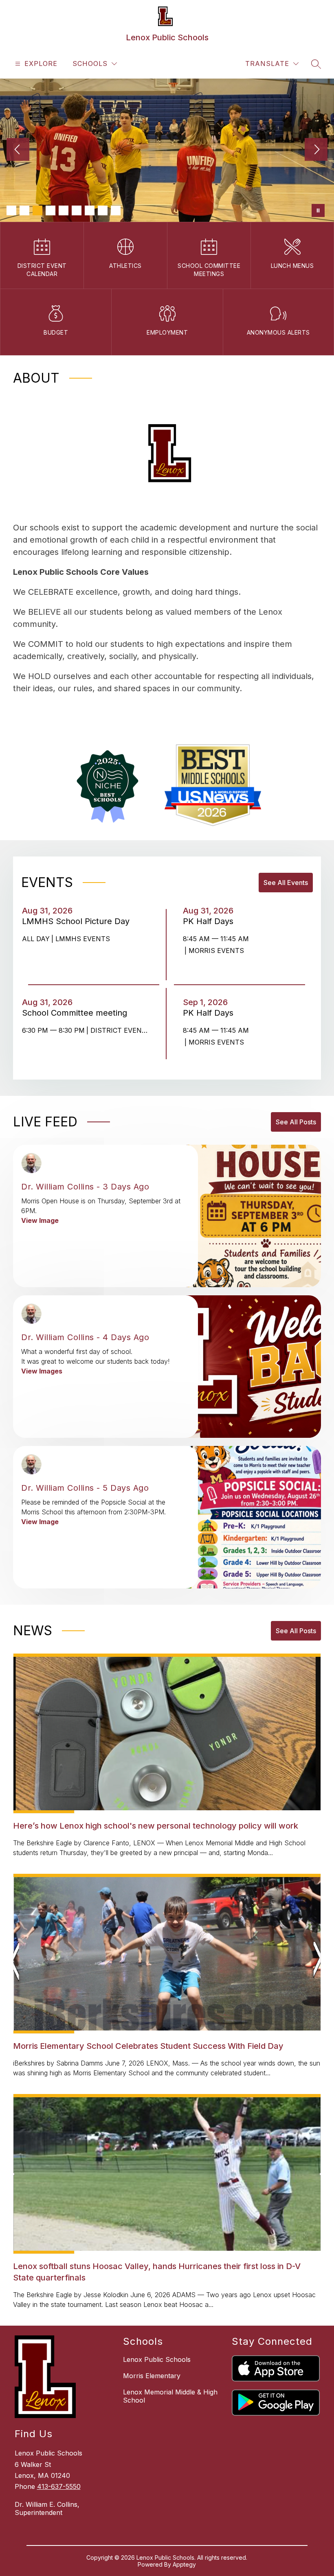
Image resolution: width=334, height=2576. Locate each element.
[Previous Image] (18, 150)
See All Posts (296, 1122)
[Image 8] (103, 210)
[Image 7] (90, 210)
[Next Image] (316, 150)
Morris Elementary (152, 2376)
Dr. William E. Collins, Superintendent (47, 2508)
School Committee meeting (77, 1013)
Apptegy (184, 2564)
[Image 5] (64, 210)
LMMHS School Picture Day (78, 921)
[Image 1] (11, 210)
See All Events (286, 883)
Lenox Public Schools (157, 2359)
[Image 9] (116, 210)
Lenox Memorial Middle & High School (170, 2396)
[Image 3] (37, 210)
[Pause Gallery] (318, 210)
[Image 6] (77, 210)
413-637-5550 (59, 2486)
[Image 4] (51, 210)
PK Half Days (211, 921)
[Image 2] (24, 210)
